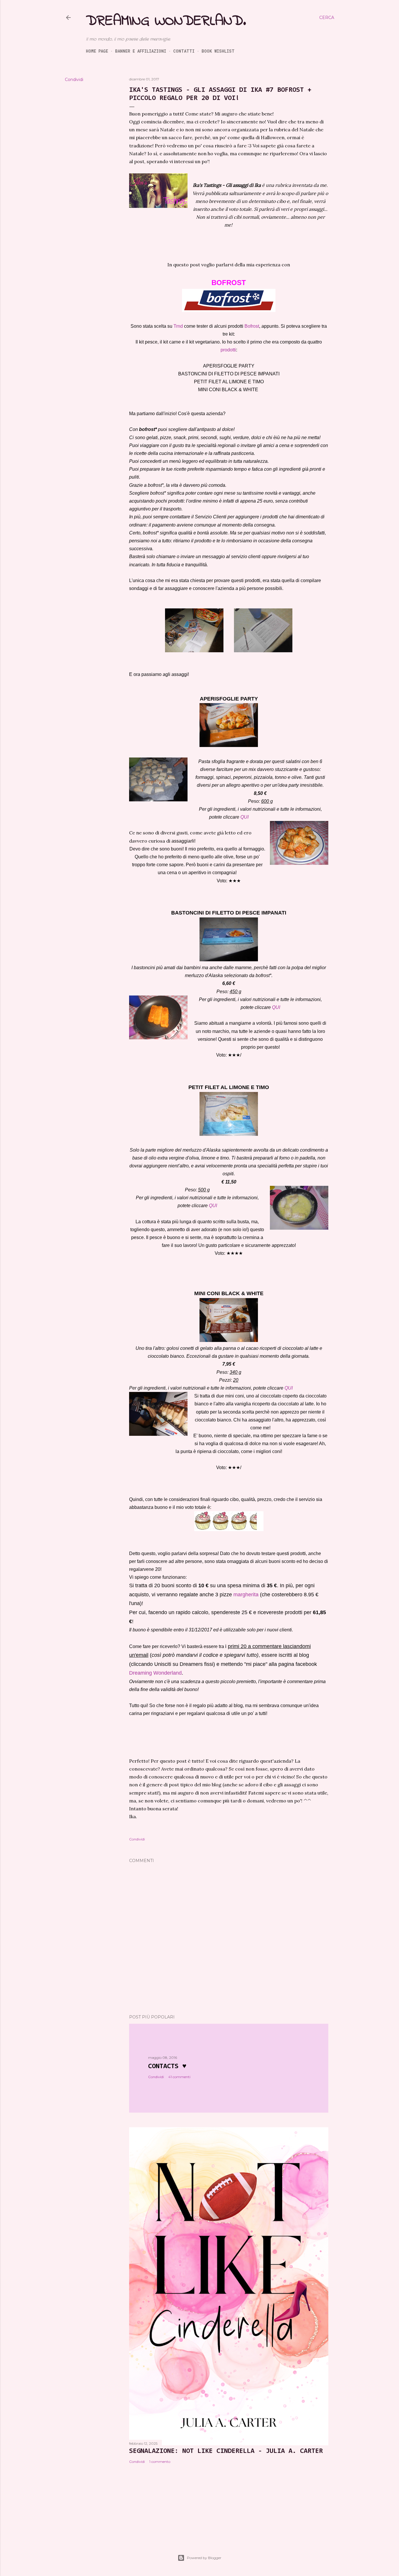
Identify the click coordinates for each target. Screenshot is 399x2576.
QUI (244, 817)
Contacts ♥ (167, 2066)
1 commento (160, 2462)
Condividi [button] (74, 80)
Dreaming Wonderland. (166, 21)
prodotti (228, 350)
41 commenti (179, 2077)
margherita (246, 1595)
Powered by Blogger (204, 2558)
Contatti (184, 51)
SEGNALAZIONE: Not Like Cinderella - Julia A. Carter (226, 2451)
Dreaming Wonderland (155, 1673)
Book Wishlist (218, 51)
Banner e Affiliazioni (141, 51)
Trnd (178, 326)
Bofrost (252, 326)
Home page (97, 51)
